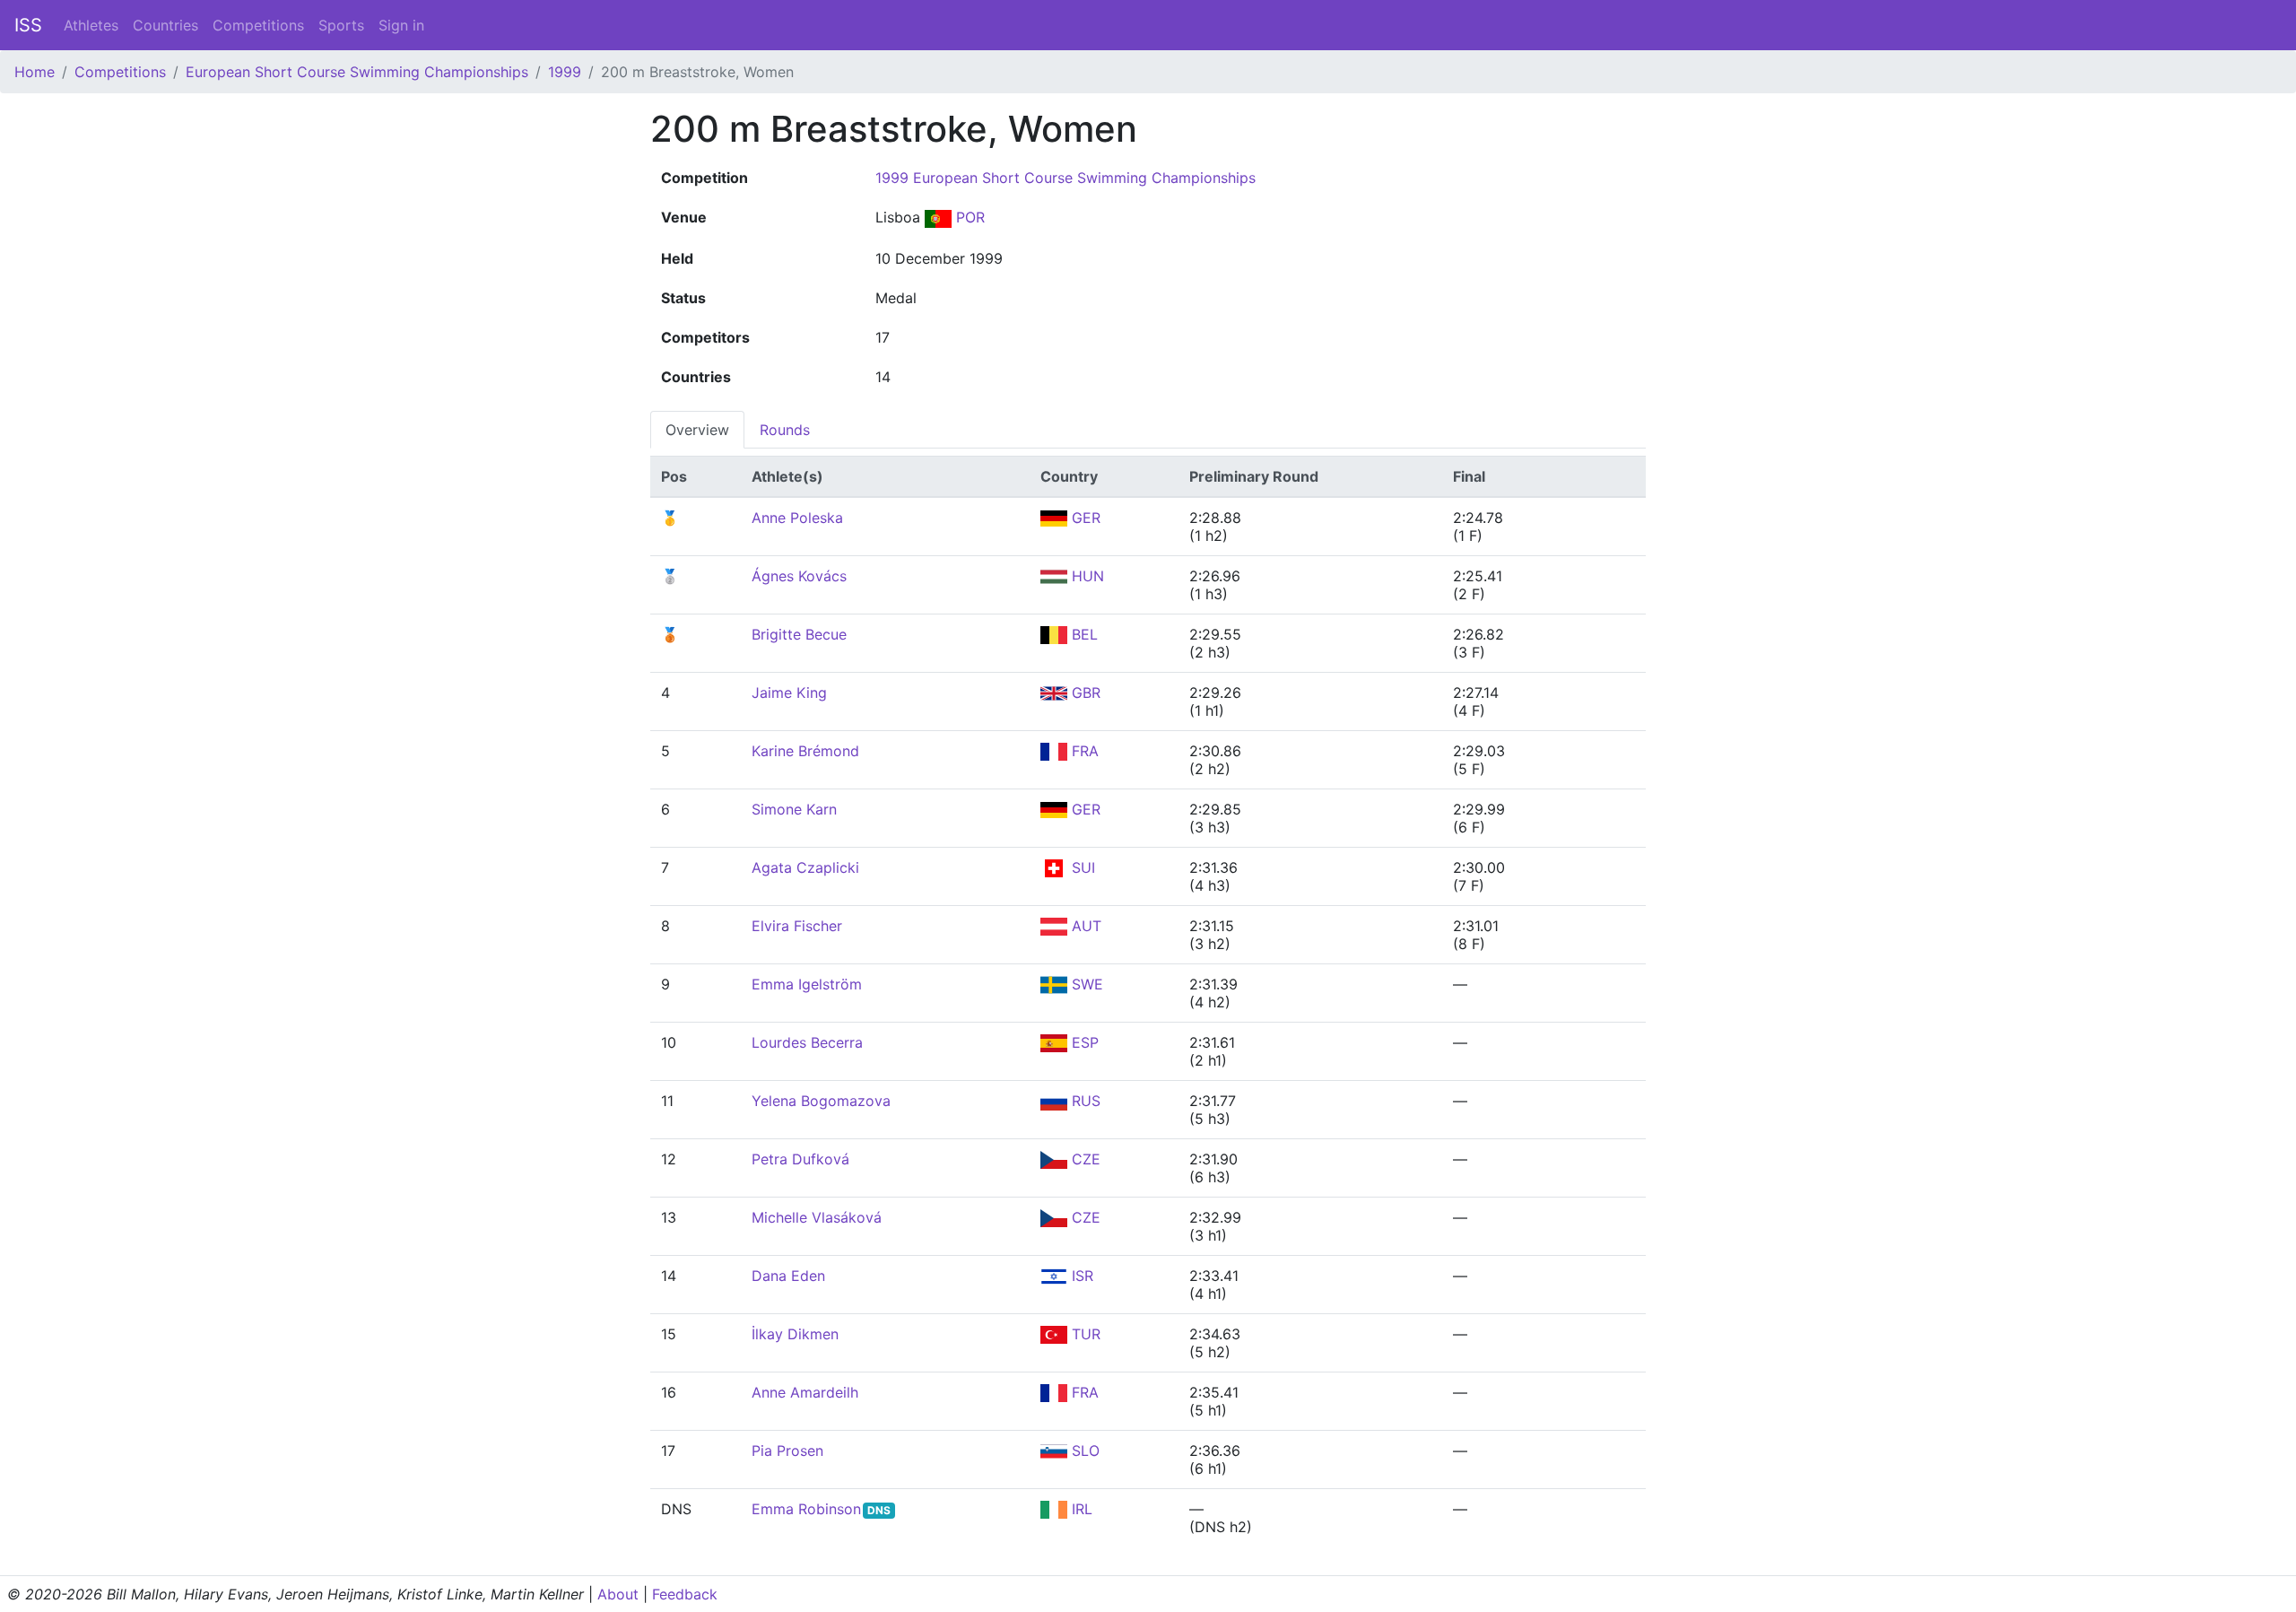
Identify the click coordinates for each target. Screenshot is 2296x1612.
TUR (1084, 1334)
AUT (1084, 926)
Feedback (685, 1594)
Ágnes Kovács (799, 576)
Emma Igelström (807, 984)
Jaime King (789, 693)
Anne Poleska (797, 518)
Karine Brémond (805, 751)
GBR (1084, 693)
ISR (1080, 1276)
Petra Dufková (800, 1159)
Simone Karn (794, 809)
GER (1084, 518)
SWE (1085, 984)
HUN (1086, 576)
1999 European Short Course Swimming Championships (1065, 178)
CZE (1084, 1159)
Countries (165, 25)
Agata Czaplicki (805, 867)
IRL (1080, 1509)
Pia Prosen (787, 1451)
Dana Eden (788, 1276)
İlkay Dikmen (795, 1334)
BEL (1083, 634)
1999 (565, 72)
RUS (1084, 1101)
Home (35, 72)
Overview (697, 430)
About (618, 1594)
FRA (1083, 751)
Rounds (785, 430)
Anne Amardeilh (805, 1392)
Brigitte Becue (799, 634)
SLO (1083, 1451)
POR (968, 217)
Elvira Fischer (797, 926)
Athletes (91, 25)
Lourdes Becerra (807, 1042)
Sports (341, 25)
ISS (28, 25)
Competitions (258, 25)
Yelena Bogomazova (821, 1101)
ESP (1083, 1042)
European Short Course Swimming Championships (357, 72)
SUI (1081, 867)
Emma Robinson (806, 1509)
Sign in (401, 25)
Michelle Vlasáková (817, 1217)
